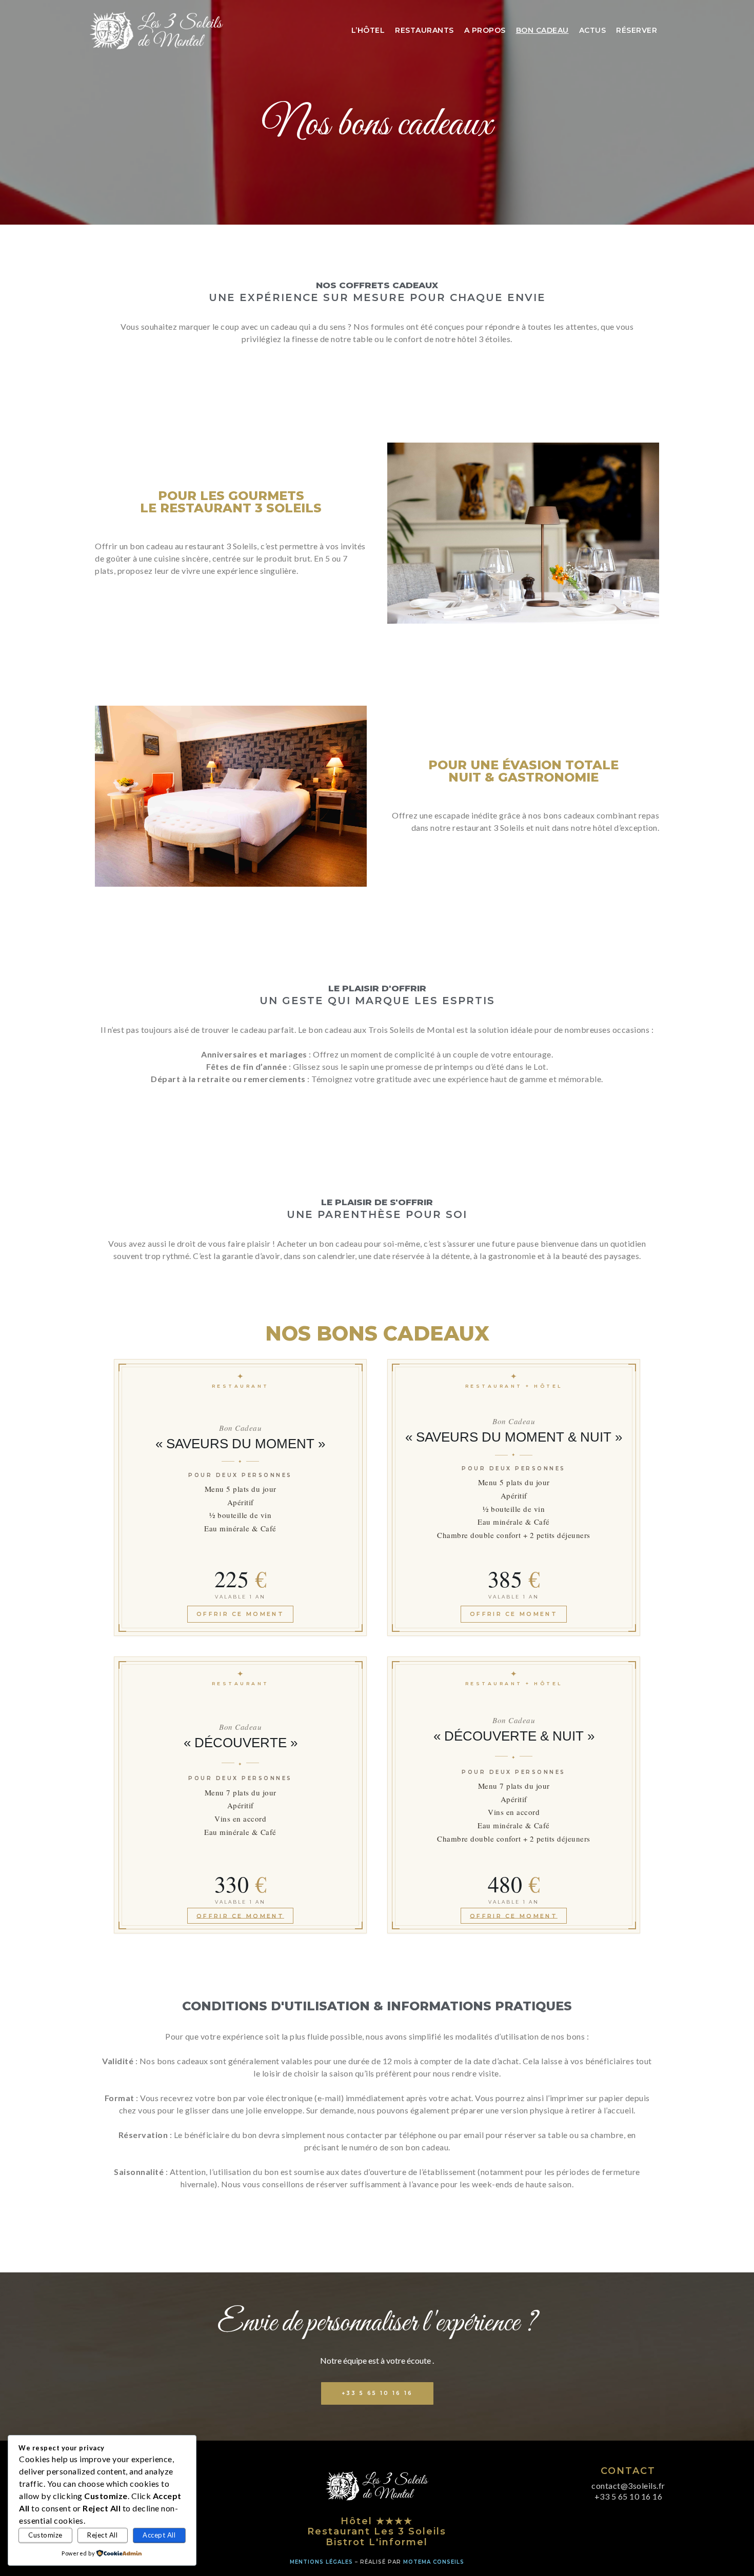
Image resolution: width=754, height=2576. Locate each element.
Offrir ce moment (240, 1614)
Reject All (102, 2535)
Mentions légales (321, 2562)
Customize (45, 2535)
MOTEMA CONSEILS (434, 2562)
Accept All (159, 2535)
